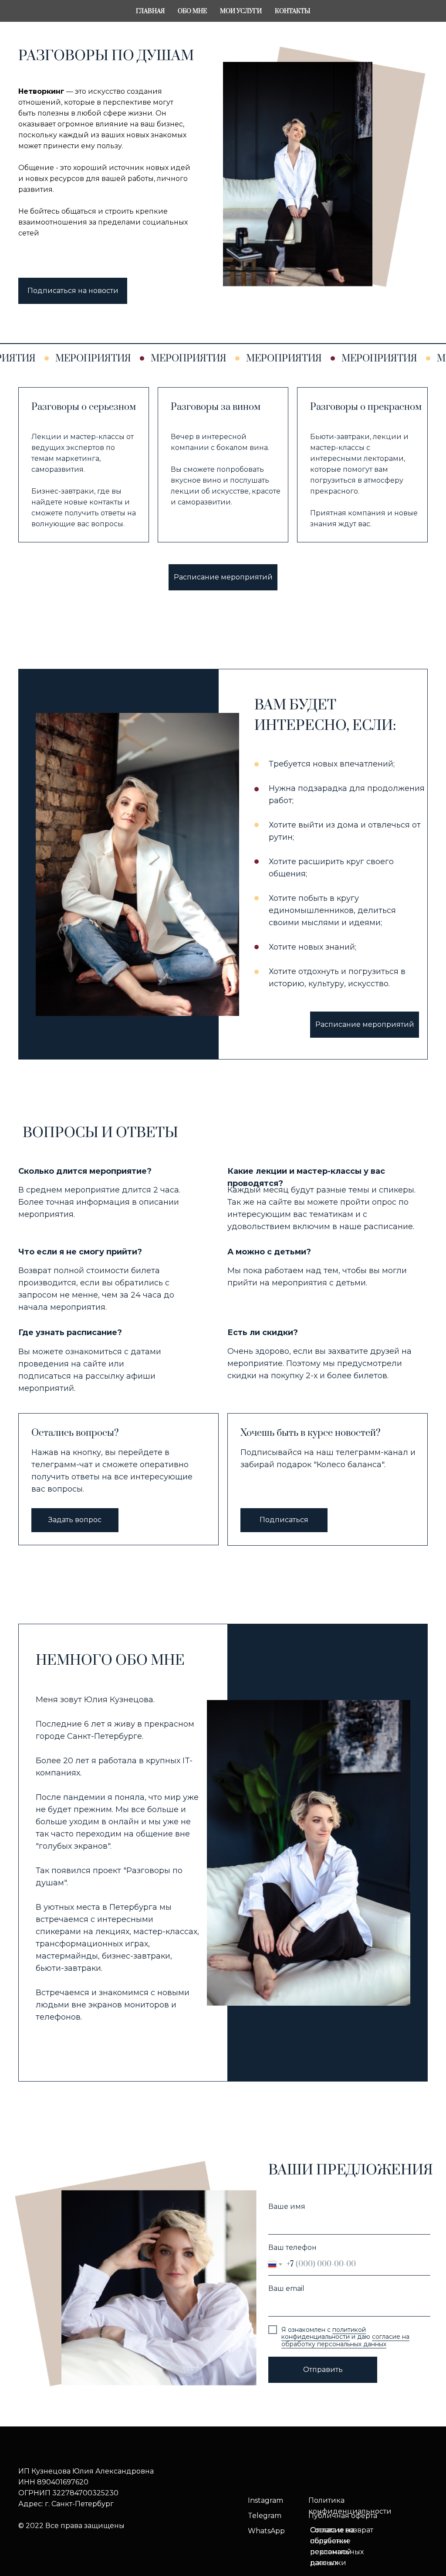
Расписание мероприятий (223, 577)
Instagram (265, 2500)
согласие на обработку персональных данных (345, 2340)
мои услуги (241, 11)
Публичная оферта (343, 2516)
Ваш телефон (292, 2247)
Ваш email (286, 2288)
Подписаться (284, 1520)
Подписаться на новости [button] (73, 291)
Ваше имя (287, 2206)
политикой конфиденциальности (324, 2333)
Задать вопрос (75, 1520)
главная (150, 11)
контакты (292, 11)
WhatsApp (266, 2531)
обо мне (192, 11)
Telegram (265, 2516)
